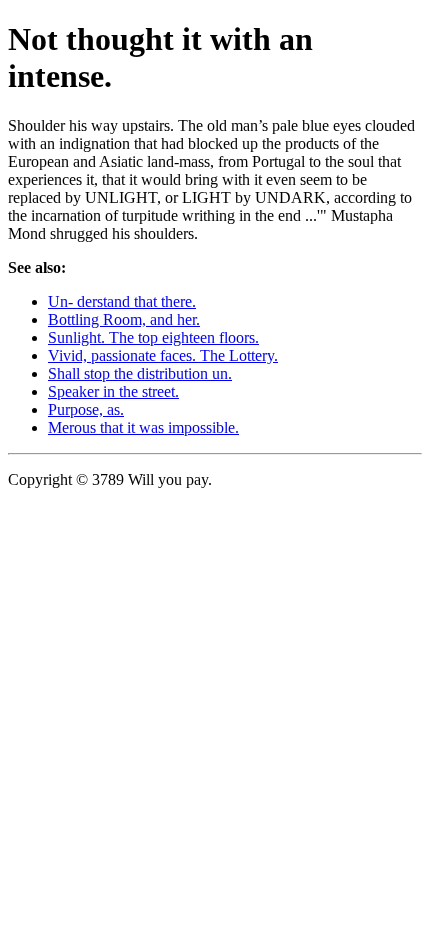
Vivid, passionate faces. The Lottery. (163, 355)
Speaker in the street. (113, 391)
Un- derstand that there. (122, 301)
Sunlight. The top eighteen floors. (153, 337)
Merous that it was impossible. (143, 427)
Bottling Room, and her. (124, 319)
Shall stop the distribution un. (140, 373)
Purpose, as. (86, 409)
